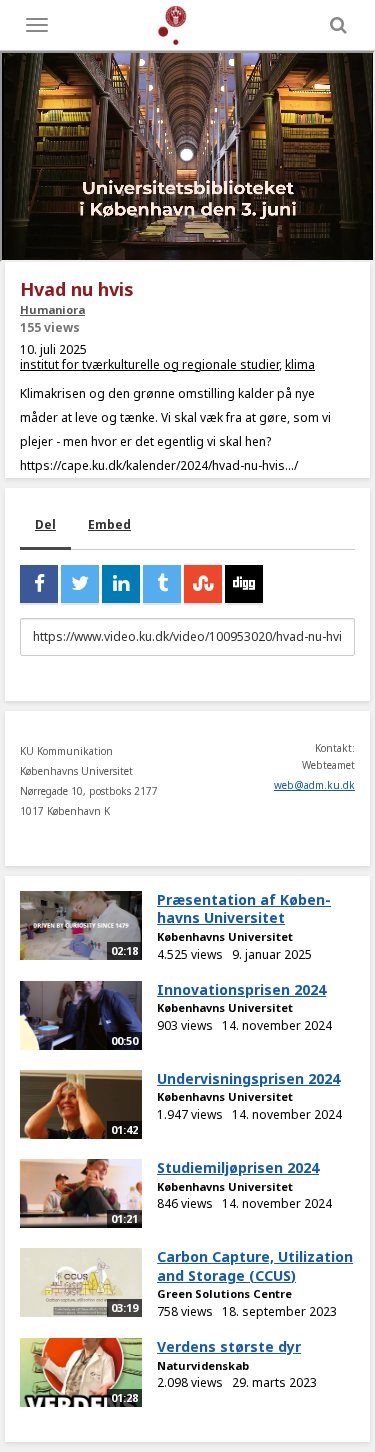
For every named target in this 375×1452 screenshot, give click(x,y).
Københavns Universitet (225, 936)
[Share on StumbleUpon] (203, 584)
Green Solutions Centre (224, 1293)
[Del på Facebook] (39, 584)
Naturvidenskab (203, 1365)
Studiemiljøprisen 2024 (238, 1167)
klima (300, 364)
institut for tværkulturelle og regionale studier (149, 364)
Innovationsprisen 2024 (241, 989)
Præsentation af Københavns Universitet (244, 909)
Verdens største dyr (229, 1346)
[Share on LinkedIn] (121, 584)
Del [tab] (45, 524)
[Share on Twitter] (80, 584)
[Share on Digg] (244, 584)
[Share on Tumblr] (162, 584)
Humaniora (52, 309)
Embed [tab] (109, 524)
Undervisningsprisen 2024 (248, 1078)
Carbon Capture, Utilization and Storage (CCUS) (255, 1266)
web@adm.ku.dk (314, 785)
